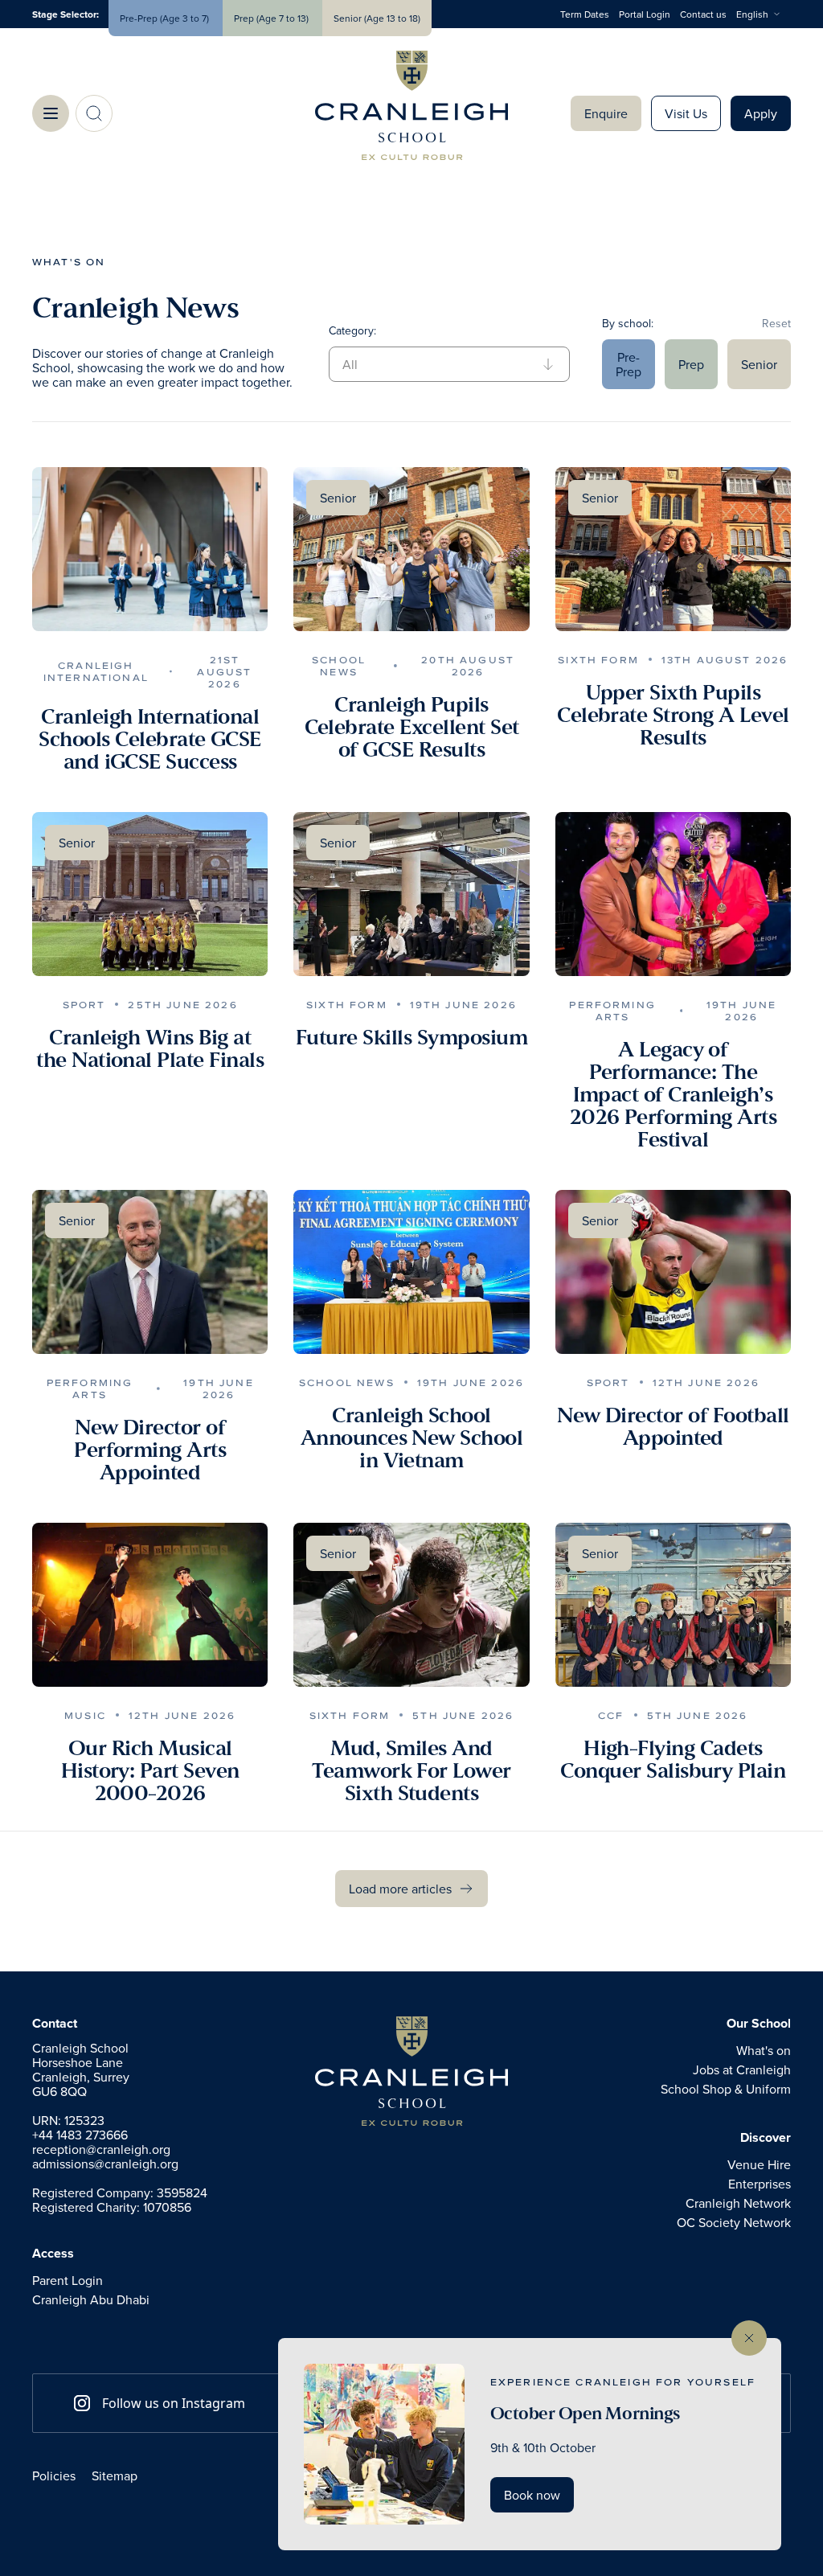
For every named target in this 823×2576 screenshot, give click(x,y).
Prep (691, 364)
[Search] (94, 113)
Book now (532, 2495)
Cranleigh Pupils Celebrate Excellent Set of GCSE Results (412, 728)
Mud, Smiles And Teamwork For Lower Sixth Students (411, 1771)
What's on (69, 262)
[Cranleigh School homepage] (411, 2071)
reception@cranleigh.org (101, 2149)
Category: (352, 330)
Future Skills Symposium (411, 1038)
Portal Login (645, 14)
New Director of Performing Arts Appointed (150, 1450)
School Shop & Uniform (726, 2089)
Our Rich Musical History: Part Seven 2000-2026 (150, 1771)
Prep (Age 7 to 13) (272, 18)
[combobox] (764, 14)
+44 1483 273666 (80, 2135)
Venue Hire (759, 2164)
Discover (766, 2138)
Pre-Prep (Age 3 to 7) (166, 18)
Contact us (703, 14)
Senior (759, 364)
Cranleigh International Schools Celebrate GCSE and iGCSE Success (150, 740)
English (752, 14)
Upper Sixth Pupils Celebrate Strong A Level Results (673, 716)
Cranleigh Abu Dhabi (91, 2299)
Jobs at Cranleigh (742, 2069)
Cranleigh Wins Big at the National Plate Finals (150, 1049)
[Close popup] (749, 2338)
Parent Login (68, 2280)
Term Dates (585, 14)
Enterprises (760, 2184)
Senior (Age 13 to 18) (377, 18)
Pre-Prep (629, 364)
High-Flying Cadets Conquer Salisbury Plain (673, 1760)
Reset (776, 323)
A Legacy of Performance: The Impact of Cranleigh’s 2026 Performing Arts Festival (674, 1095)
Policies (54, 2476)
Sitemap (115, 2476)
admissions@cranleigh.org (105, 2164)
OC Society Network (734, 2222)
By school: (628, 323)
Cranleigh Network (738, 2203)
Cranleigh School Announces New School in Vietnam (412, 1438)
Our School (759, 2024)
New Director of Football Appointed (673, 1427)
